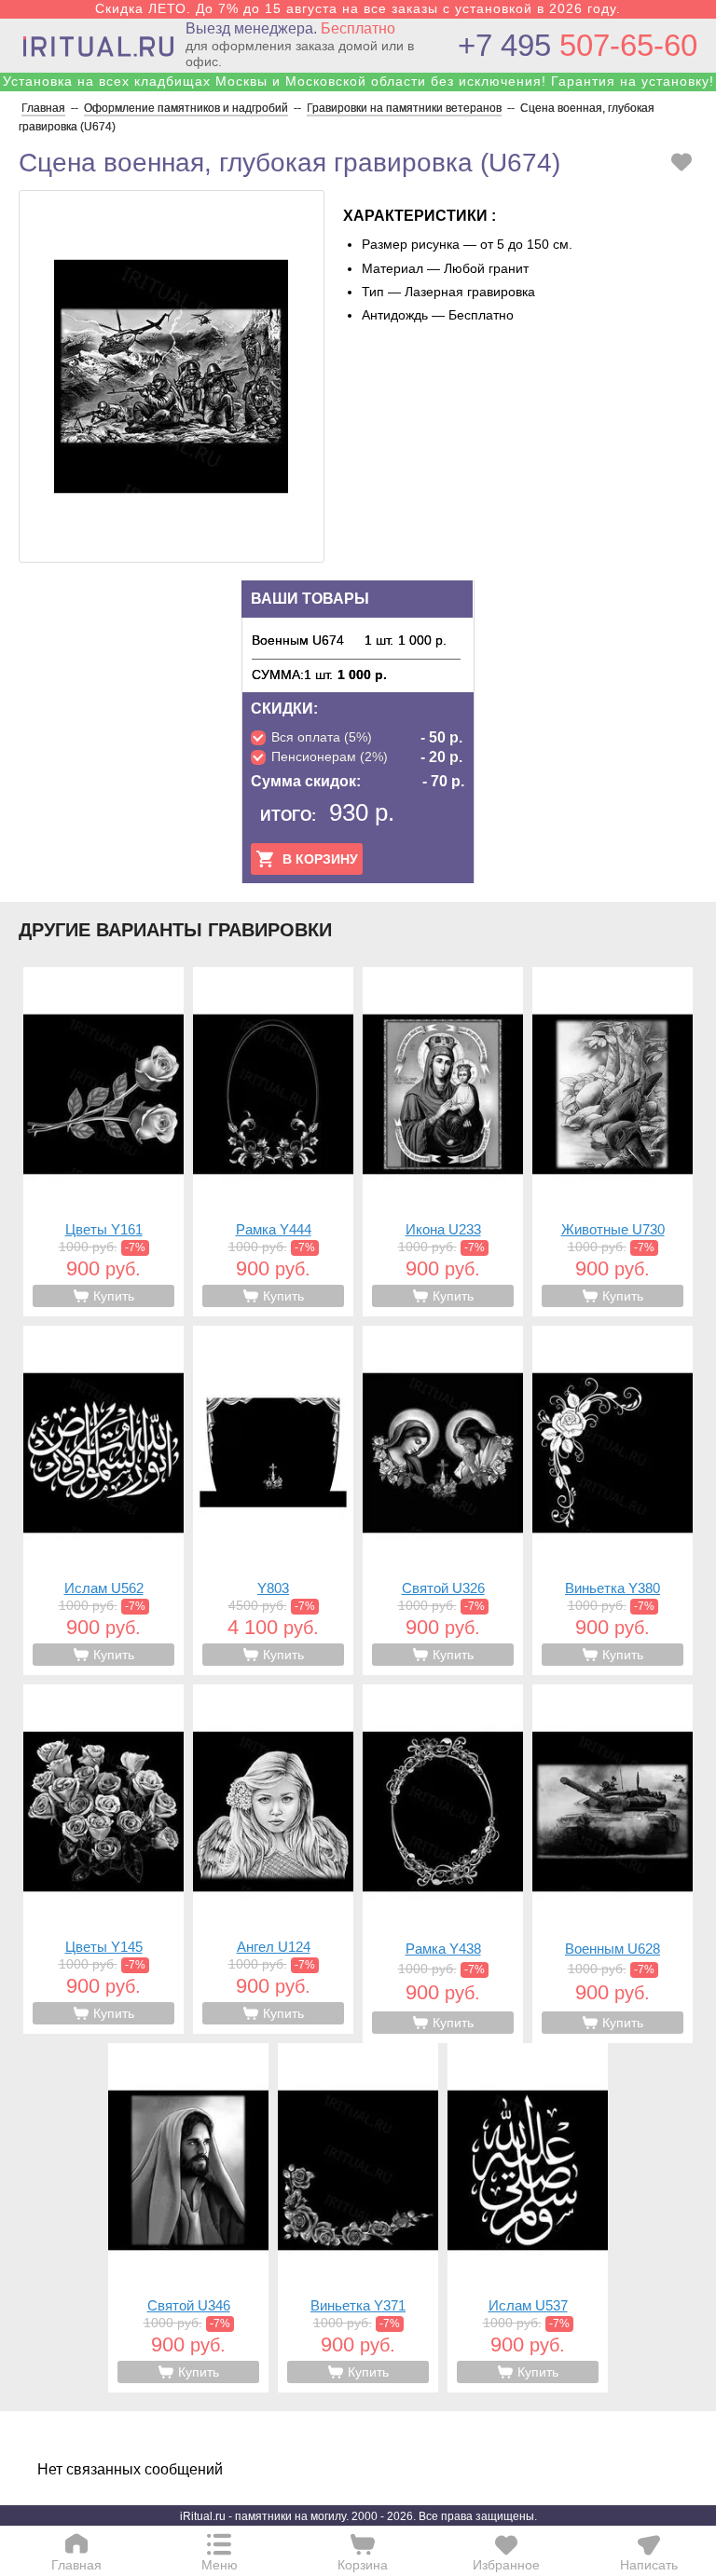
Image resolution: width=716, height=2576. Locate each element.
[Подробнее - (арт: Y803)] (273, 1500)
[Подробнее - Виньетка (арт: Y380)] (613, 1500)
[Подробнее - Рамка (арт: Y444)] (273, 1142)
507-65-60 (578, 45)
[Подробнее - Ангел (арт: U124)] (273, 1859)
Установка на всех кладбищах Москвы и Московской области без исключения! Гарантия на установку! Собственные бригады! (358, 89)
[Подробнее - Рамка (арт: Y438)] (443, 1864)
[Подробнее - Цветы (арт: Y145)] (103, 1859)
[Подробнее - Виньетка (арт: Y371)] (358, 2218)
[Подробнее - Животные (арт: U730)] (613, 1142)
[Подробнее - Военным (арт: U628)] (613, 1864)
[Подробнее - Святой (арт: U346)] (188, 2218)
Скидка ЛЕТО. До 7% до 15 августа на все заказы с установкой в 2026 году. (358, 8)
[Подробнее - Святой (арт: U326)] (443, 1500)
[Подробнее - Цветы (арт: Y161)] (103, 1142)
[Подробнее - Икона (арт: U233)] (443, 1142)
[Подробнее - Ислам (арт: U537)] (528, 2218)
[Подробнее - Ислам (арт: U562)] (103, 1500)
